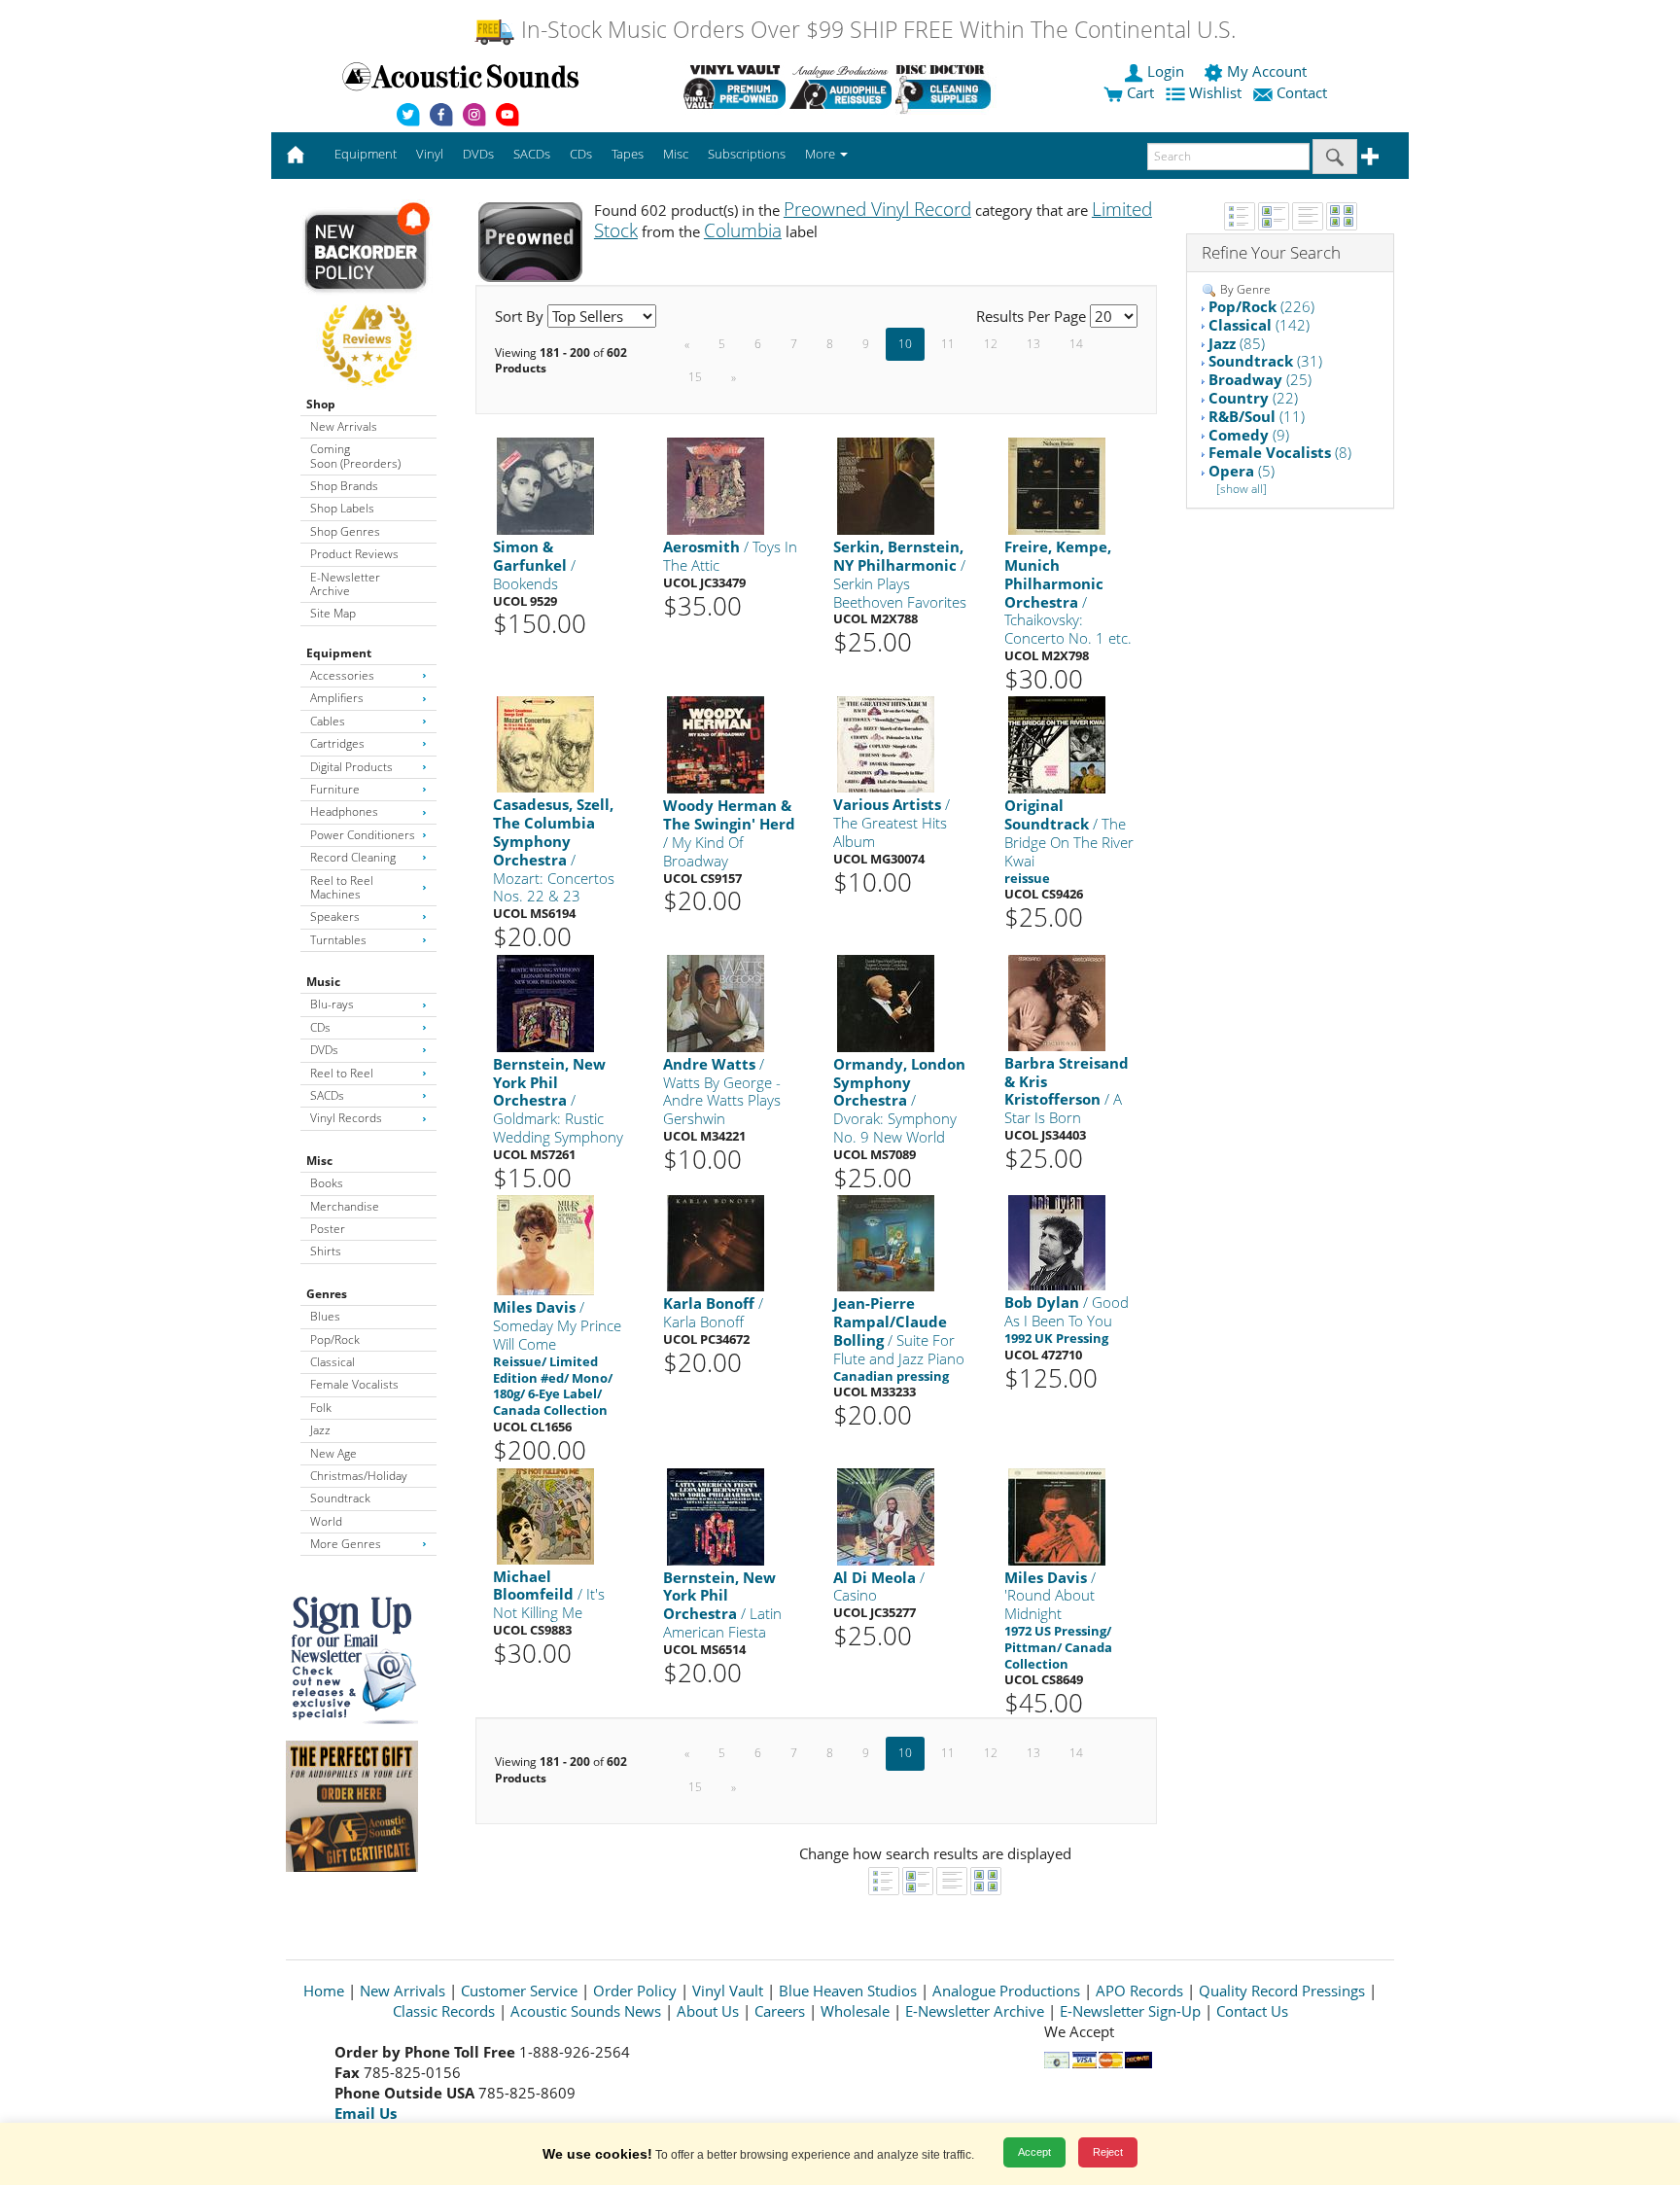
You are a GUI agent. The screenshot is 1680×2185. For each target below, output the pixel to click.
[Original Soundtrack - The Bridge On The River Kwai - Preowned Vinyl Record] (1057, 744)
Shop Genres (345, 531)
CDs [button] (581, 154)
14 (1076, 344)
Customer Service (519, 1991)
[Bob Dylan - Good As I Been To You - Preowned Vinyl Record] (1057, 1242)
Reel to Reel (342, 1073)
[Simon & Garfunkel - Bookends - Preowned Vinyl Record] (545, 485)
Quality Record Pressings (1282, 1991)
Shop (321, 404)
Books (327, 1183)
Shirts (326, 1251)
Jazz (320, 1430)
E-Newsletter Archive (345, 584)
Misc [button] (676, 154)
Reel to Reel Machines (342, 887)
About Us (708, 2011)
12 (991, 344)
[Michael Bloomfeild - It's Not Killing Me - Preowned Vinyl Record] (545, 1515)
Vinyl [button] (430, 154)
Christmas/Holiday (359, 1476)
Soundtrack (340, 1498)
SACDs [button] (532, 154)
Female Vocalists (354, 1384)
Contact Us (1252, 2011)
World (326, 1521)
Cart (1138, 92)
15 (695, 377)
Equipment (339, 653)
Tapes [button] (628, 154)
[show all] (1242, 489)
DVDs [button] (478, 154)
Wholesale (855, 2011)
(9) (1249, 435)
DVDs (324, 1050)
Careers (780, 2011)
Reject (1108, 2152)
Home (324, 1991)
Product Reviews (354, 554)
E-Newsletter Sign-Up (1130, 2011)
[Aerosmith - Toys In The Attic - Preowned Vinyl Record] (716, 485)
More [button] (822, 154)
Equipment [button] (366, 154)
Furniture (335, 789)
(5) (1242, 471)
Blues (325, 1316)
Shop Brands (344, 486)
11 (948, 344)
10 (905, 344)
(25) (1260, 379)
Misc (319, 1161)
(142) (1259, 325)
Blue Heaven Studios (848, 1991)
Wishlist (1215, 92)
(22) (1253, 398)
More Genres (346, 1544)
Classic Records (444, 2011)
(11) (1257, 416)
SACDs (327, 1095)
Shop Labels (342, 508)
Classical (332, 1362)
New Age (333, 1453)
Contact (1302, 92)
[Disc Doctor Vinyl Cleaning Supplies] (946, 87)
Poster (328, 1229)
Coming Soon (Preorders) (355, 456)
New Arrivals (344, 426)
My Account (1267, 71)
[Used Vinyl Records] (735, 87)
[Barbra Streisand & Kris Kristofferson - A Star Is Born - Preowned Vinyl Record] (1057, 1002)
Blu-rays (332, 1004)
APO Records (1139, 1991)
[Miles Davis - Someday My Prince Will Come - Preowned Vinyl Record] (545, 1244)
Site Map (333, 613)
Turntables (338, 940)
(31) (1265, 361)
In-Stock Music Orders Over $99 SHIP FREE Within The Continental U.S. (875, 30)
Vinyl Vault (728, 1991)
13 (1033, 344)
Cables (328, 721)
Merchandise (345, 1206)
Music (323, 982)
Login (1166, 71)
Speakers (335, 916)
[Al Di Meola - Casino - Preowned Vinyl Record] (886, 1515)
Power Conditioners (363, 835)
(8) (1280, 452)
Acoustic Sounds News (586, 2011)
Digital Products (351, 767)
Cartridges (337, 743)
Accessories (342, 675)
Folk (321, 1408)
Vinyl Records (346, 1118)
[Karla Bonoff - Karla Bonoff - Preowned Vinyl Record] (716, 1242)
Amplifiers (337, 698)
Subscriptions (747, 154)
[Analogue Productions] (840, 87)
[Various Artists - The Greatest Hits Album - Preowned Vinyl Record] (886, 743)
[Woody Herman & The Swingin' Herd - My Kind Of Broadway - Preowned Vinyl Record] (716, 744)
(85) (1237, 343)
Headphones (344, 811)
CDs (320, 1027)
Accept (1034, 2152)
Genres (327, 1294)
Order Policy (635, 1991)
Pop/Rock (335, 1339)
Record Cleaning (353, 857)
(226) (1261, 306)
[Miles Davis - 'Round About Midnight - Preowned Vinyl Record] (1057, 1515)
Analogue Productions (1006, 1991)
